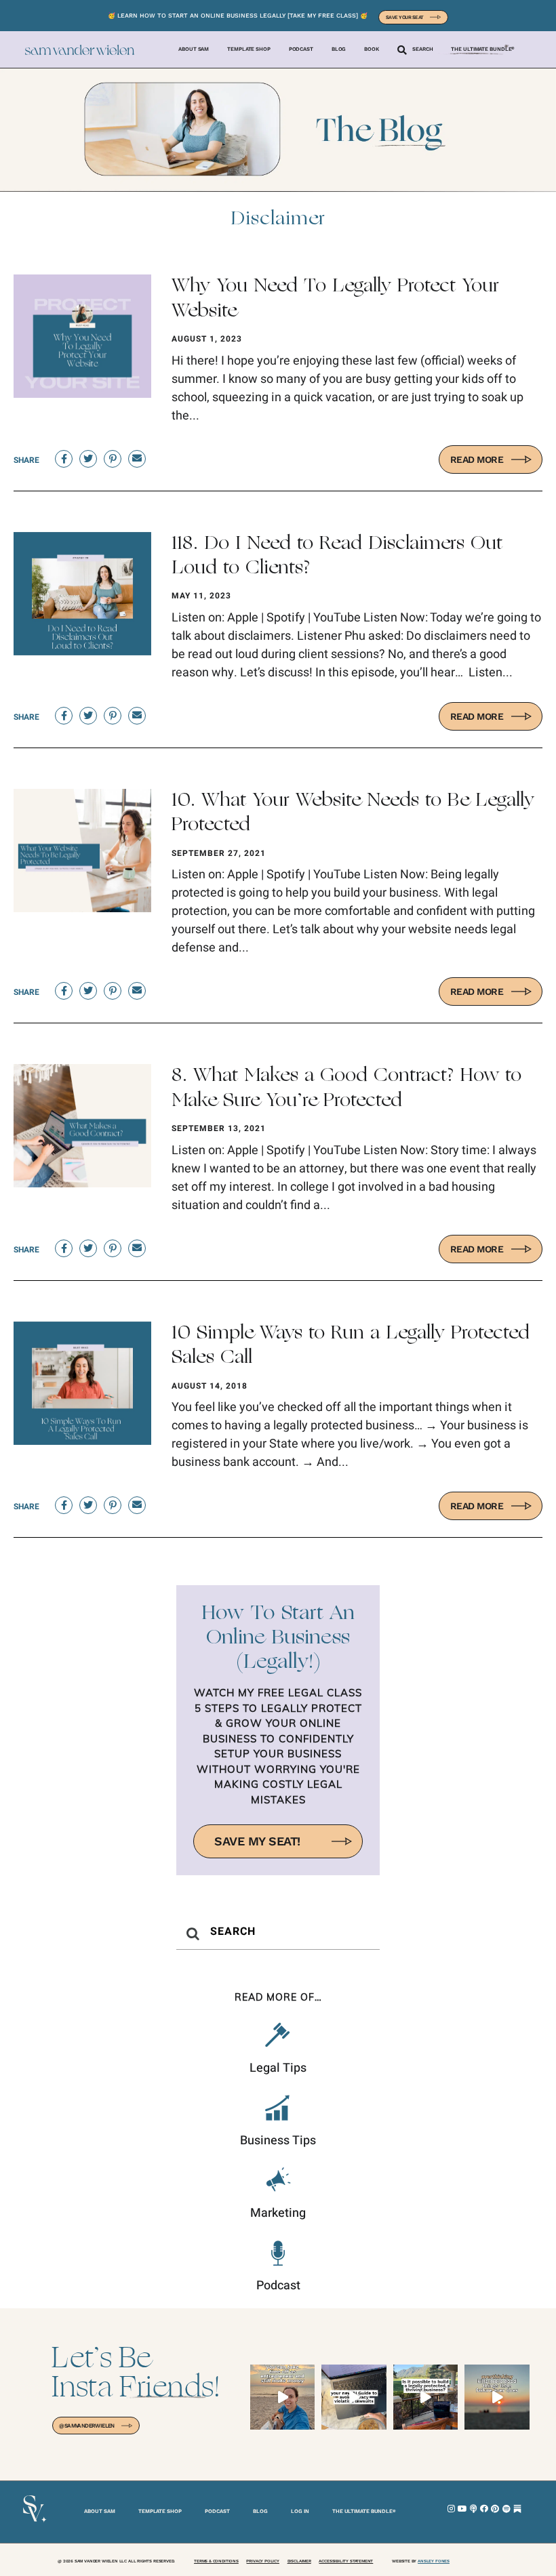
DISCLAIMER (299, 2561)
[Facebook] (484, 2509)
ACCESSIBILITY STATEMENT (346, 2561)
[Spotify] (507, 2509)
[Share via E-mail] (137, 459)
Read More (477, 459)
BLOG (260, 2511)
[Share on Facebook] (64, 459)
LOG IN (300, 2511)
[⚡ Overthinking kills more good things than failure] (497, 2397)
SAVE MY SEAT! (257, 1841)
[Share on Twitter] (88, 459)
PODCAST (217, 2511)
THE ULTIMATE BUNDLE (364, 2511)
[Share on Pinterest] (113, 459)
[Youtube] (462, 2509)
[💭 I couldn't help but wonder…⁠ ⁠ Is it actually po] (425, 2397)
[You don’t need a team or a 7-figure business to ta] (282, 2397)
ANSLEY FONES (434, 2561)
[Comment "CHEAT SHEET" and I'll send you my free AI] (354, 2397)
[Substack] (517, 2509)
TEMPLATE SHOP (160, 2511)
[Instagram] (452, 2509)
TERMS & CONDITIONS (216, 2561)
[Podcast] (473, 2509)
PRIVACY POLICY (262, 2561)
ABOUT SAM (99, 2511)
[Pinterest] (495, 2509)
